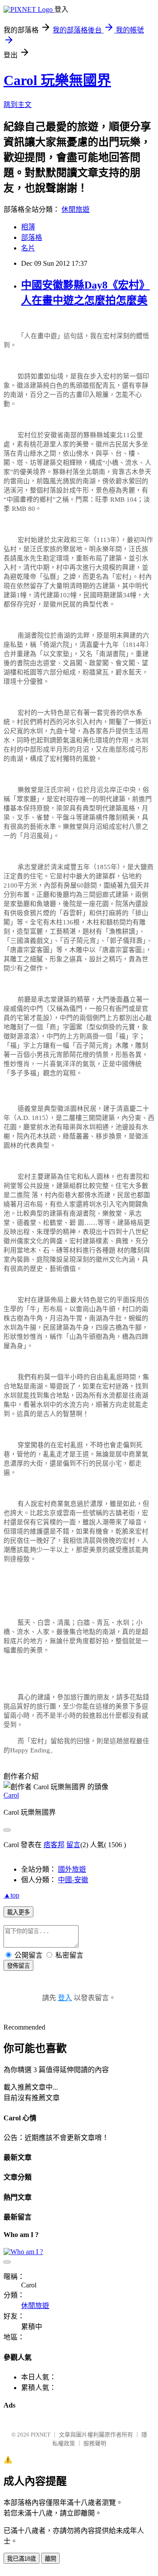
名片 (28, 248)
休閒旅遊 (75, 209)
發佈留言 (18, 1966)
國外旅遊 (72, 1869)
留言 (73, 1845)
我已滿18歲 (22, 2559)
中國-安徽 (73, 1880)
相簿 (28, 227)
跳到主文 (18, 105)
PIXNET (41, 2435)
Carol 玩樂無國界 (57, 80)
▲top (11, 1895)
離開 (50, 2559)
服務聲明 (95, 2443)
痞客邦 (54, 1845)
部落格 (32, 237)
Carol (11, 1795)
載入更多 (18, 1912)
